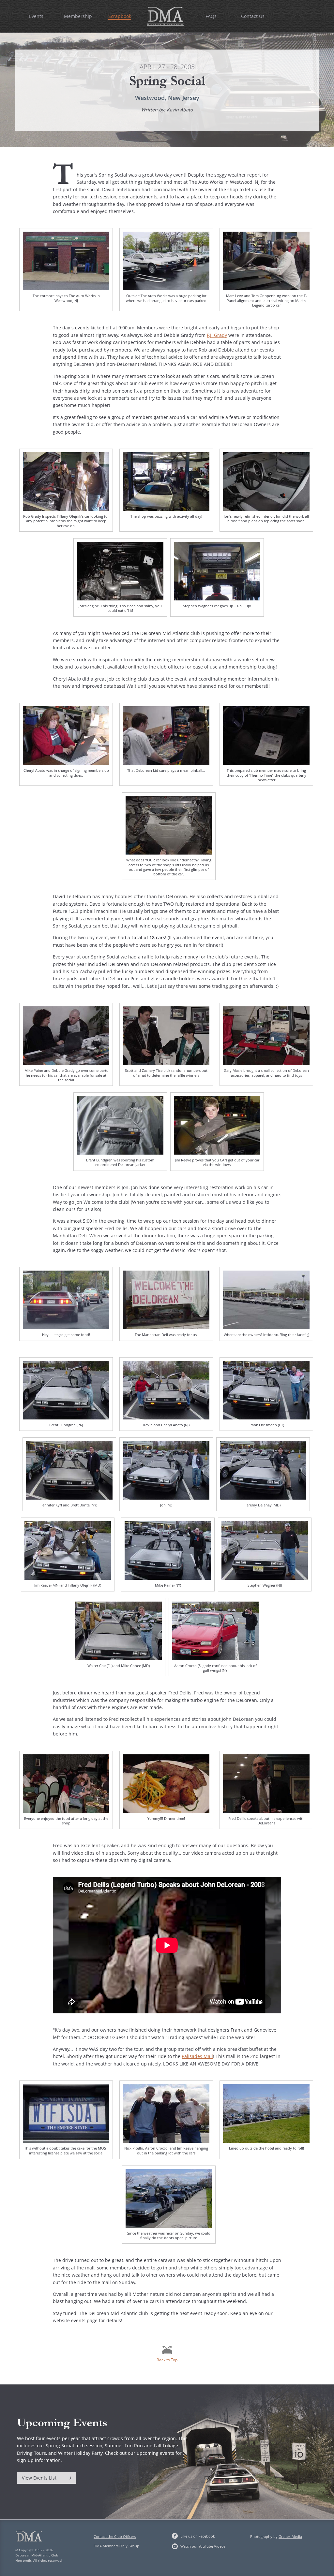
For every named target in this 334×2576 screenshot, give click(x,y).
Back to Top (167, 2360)
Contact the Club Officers (115, 2536)
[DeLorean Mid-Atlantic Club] (165, 15)
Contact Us (253, 16)
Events (36, 16)
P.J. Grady (217, 335)
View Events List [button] (39, 2478)
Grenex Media (290, 2536)
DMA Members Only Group (116, 2546)
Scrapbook (120, 16)
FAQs (211, 16)
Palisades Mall (197, 2056)
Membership (78, 16)
